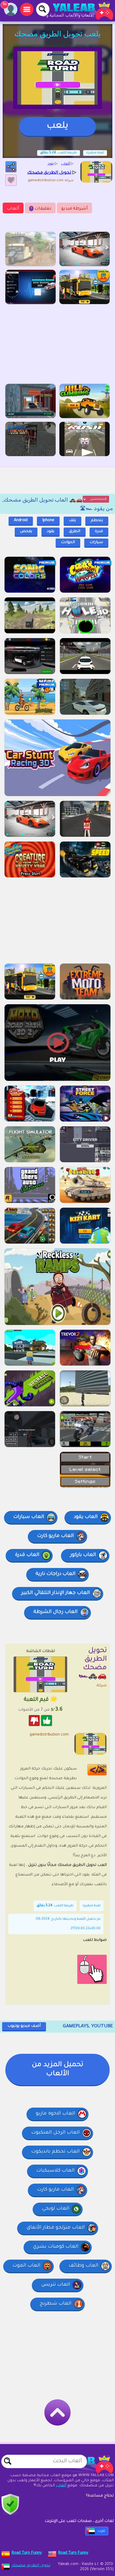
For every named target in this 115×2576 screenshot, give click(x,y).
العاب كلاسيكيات (55, 2171)
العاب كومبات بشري (56, 2247)
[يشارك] (11, 167)
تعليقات (41, 209)
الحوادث (68, 543)
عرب (101, 2531)
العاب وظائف (84, 2266)
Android (21, 521)
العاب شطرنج (55, 2304)
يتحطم (97, 521)
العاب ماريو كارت (55, 1536)
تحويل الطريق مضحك (31, 2566)
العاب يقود (86, 1517)
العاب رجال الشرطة (55, 1612)
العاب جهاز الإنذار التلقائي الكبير (56, 1593)
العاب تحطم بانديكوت (55, 2152)
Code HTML (101, 1770)
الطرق (75, 532)
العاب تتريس (56, 2285)
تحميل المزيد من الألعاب (57, 2070)
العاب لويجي (56, 2209)
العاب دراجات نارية (55, 1574)
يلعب (57, 126)
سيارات (96, 543)
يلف (72, 521)
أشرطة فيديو (74, 209)
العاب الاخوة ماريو (55, 2114)
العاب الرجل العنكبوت (55, 2133)
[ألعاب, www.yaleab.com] (78, 11)
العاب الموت (26, 2266)
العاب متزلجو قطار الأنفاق (56, 2228)
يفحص (26, 532)
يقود (51, 532)
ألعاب (13, 209)
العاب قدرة (27, 1555)
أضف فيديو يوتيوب (24, 2026)
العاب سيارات (29, 1517)
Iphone (48, 521)
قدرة (99, 532)
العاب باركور (83, 1555)
